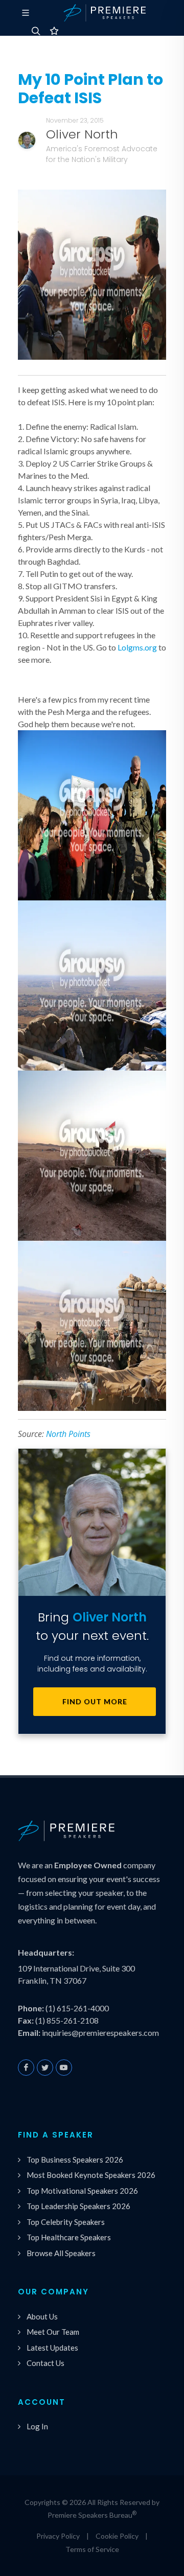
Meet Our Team (53, 2332)
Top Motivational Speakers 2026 (82, 2191)
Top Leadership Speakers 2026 (78, 2206)
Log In (37, 2426)
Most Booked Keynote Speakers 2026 (91, 2175)
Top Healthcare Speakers (69, 2237)
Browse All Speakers (61, 2253)
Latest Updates (52, 2348)
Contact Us (45, 2363)
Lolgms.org (137, 647)
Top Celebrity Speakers (66, 2222)
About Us (42, 2316)
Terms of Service (92, 2549)
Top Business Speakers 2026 (75, 2160)
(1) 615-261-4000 (77, 2008)
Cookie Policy (117, 2536)
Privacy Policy (58, 2536)
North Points (68, 1434)
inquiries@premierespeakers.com (100, 2033)
